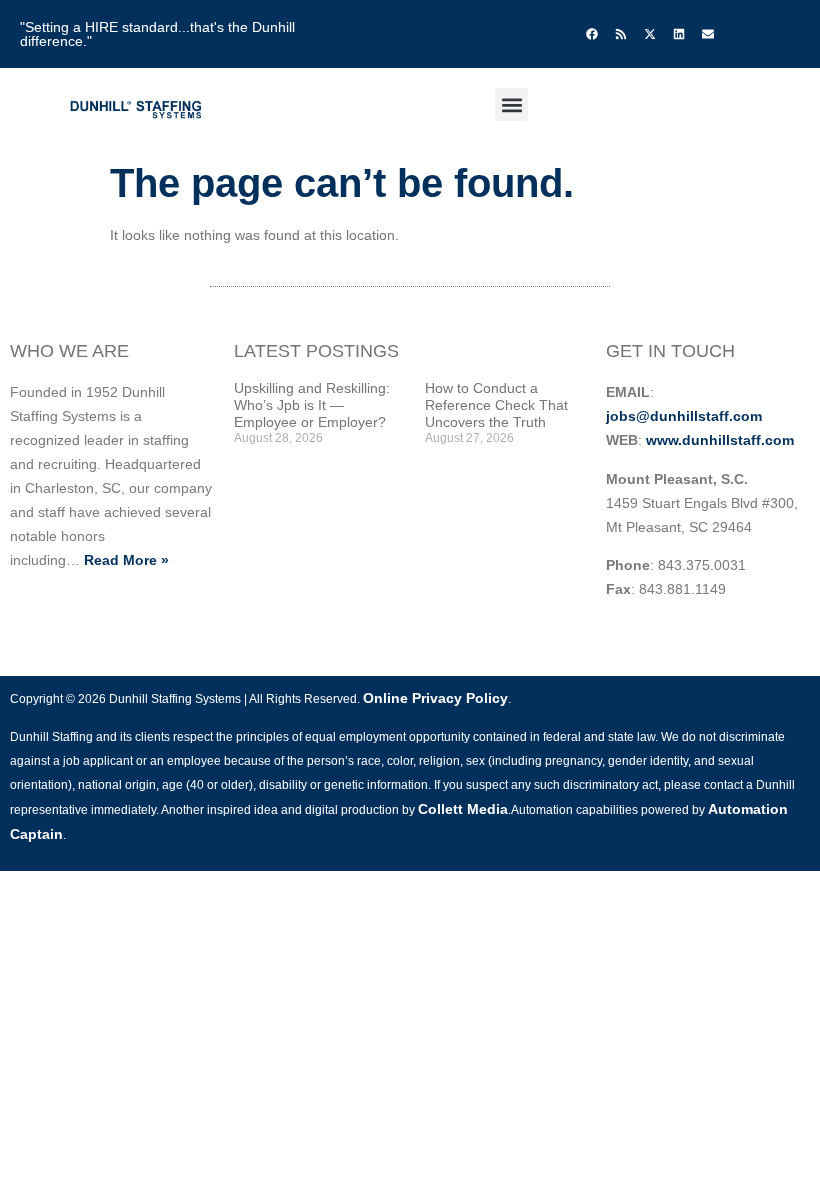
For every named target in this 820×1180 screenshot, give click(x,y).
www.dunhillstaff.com (720, 440)
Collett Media (463, 809)
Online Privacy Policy (435, 698)
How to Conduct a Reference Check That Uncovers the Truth (496, 405)
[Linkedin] (679, 34)
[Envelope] (708, 34)
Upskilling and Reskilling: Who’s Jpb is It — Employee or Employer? (312, 405)
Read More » (126, 560)
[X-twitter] (650, 34)
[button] (511, 104)
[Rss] (621, 34)
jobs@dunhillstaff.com (684, 416)
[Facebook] (592, 34)
